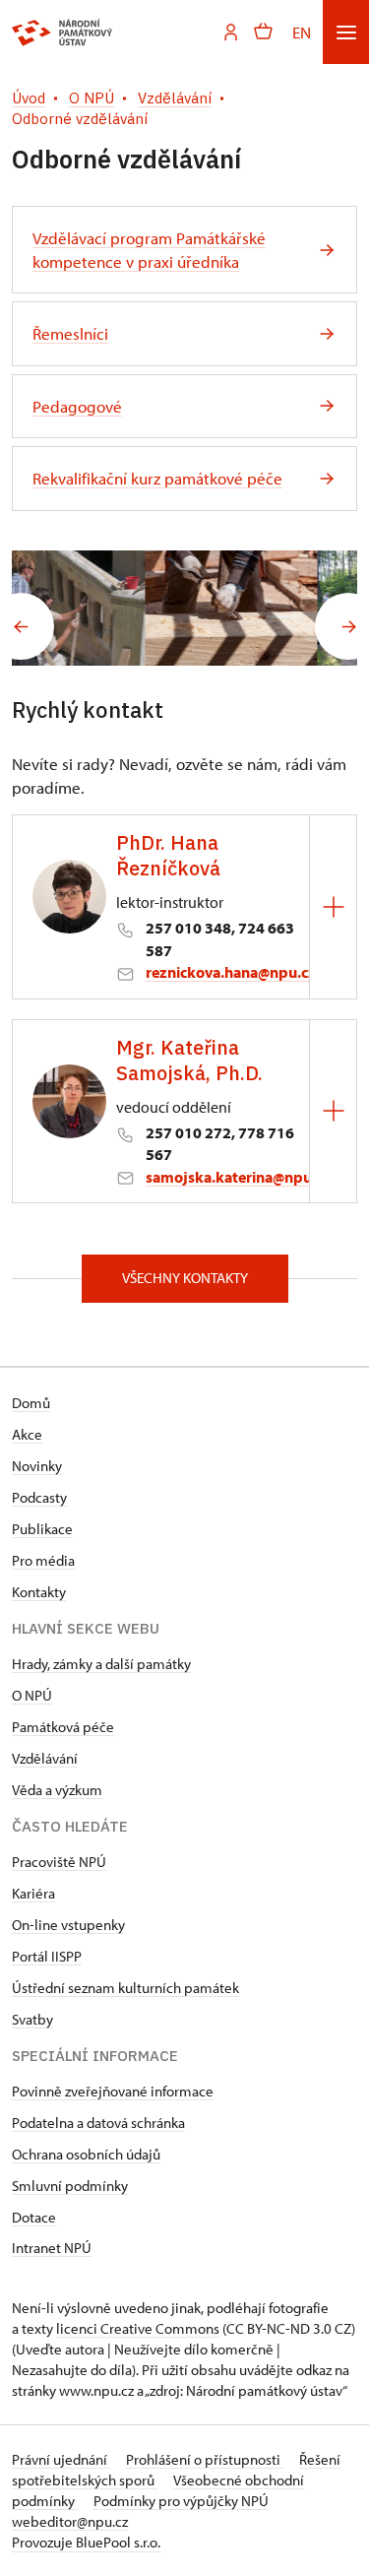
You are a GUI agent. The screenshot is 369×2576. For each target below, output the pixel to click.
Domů (31, 1403)
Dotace (34, 2217)
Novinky (37, 1466)
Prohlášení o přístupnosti (205, 2459)
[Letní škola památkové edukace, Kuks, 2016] (272, 608)
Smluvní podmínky (70, 2186)
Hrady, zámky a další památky (101, 1664)
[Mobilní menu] (346, 32)
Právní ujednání (61, 2459)
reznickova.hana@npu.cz (231, 972)
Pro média (43, 1560)
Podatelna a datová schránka (98, 2123)
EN (302, 32)
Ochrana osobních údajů (86, 2154)
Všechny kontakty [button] (185, 1278)
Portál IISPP (47, 1956)
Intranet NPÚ (52, 2248)
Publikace (42, 1529)
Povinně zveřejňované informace (113, 2091)
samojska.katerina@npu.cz (238, 1177)
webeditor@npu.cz (70, 2521)
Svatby (32, 2019)
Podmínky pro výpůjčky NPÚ (181, 2501)
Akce (27, 1434)
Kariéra (33, 1893)
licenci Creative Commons (138, 2328)
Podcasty (39, 1497)
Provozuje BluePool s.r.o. (86, 2542)
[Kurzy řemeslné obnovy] (98, 608)
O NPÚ (32, 1695)
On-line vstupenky (68, 1925)
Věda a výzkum (57, 1790)
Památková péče (63, 1727)
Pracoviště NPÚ (59, 1862)
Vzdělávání (45, 1758)
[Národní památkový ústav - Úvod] (62, 32)
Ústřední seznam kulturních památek (125, 1988)
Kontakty (39, 1592)
